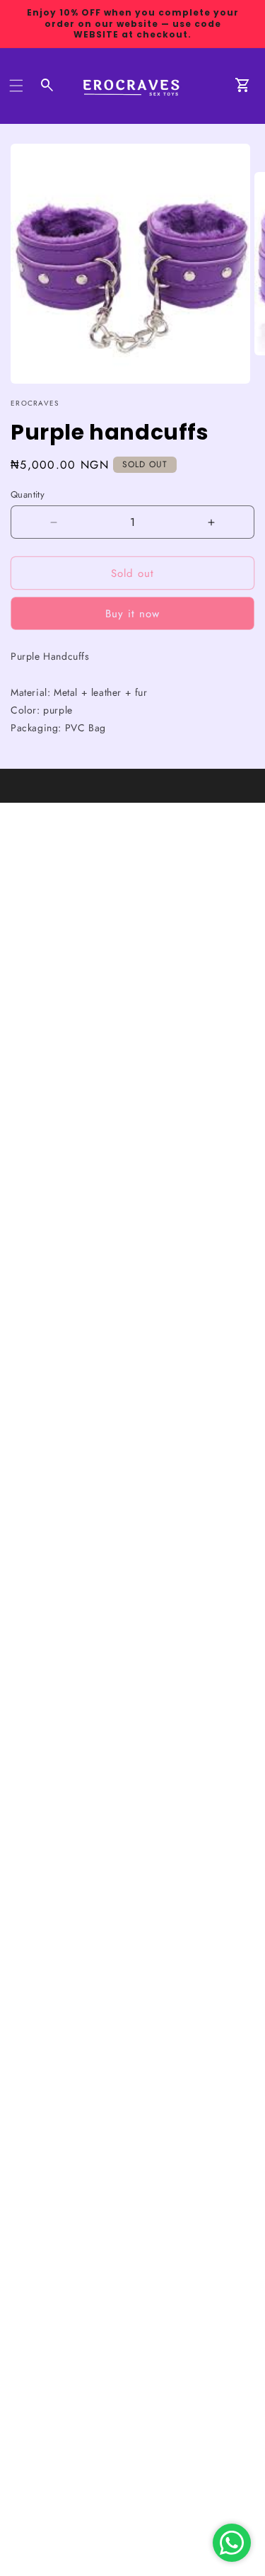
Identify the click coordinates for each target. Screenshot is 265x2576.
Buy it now (132, 614)
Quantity (28, 494)
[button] (16, 86)
